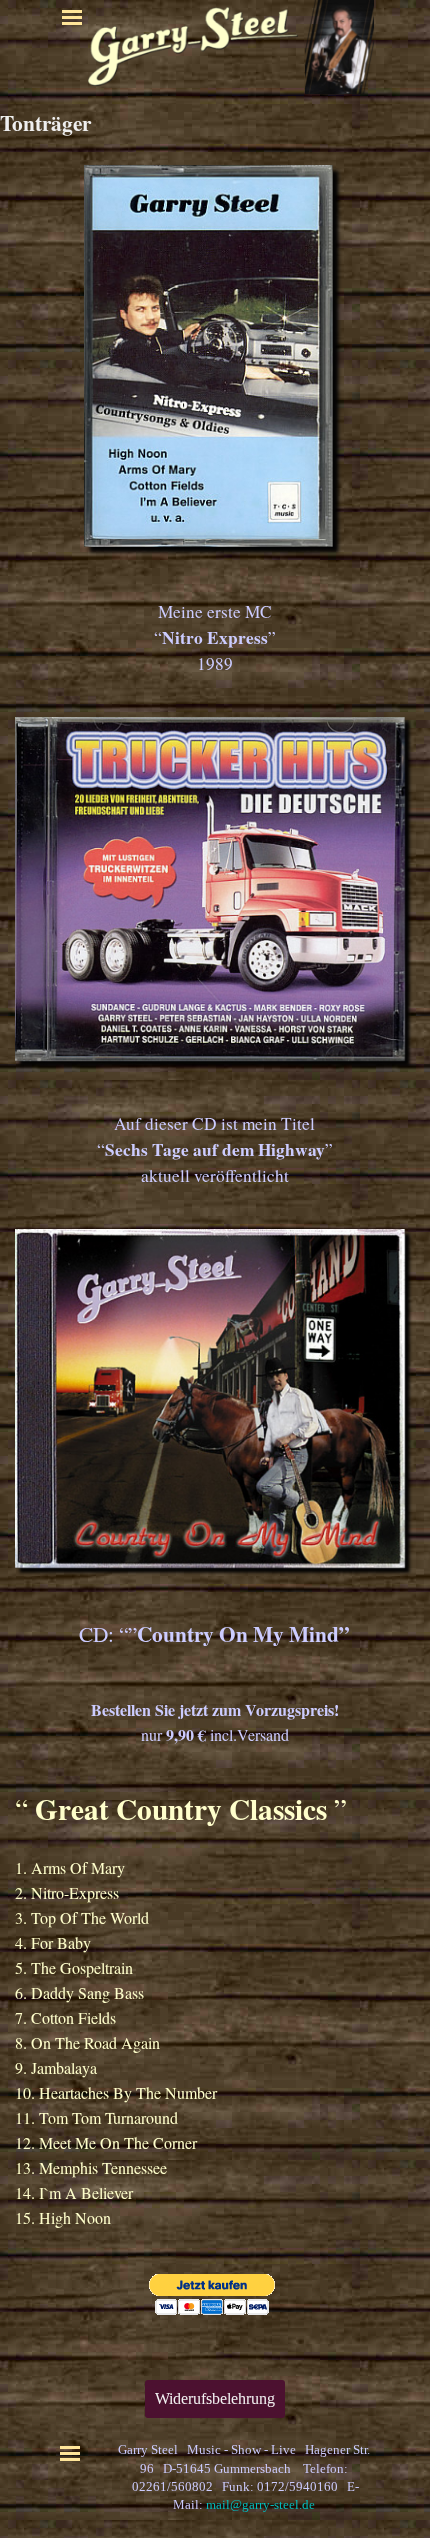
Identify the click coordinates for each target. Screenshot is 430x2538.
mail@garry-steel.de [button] (260, 2504)
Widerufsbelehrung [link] (215, 2398)
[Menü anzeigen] (72, 17)
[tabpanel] (215, 638)
